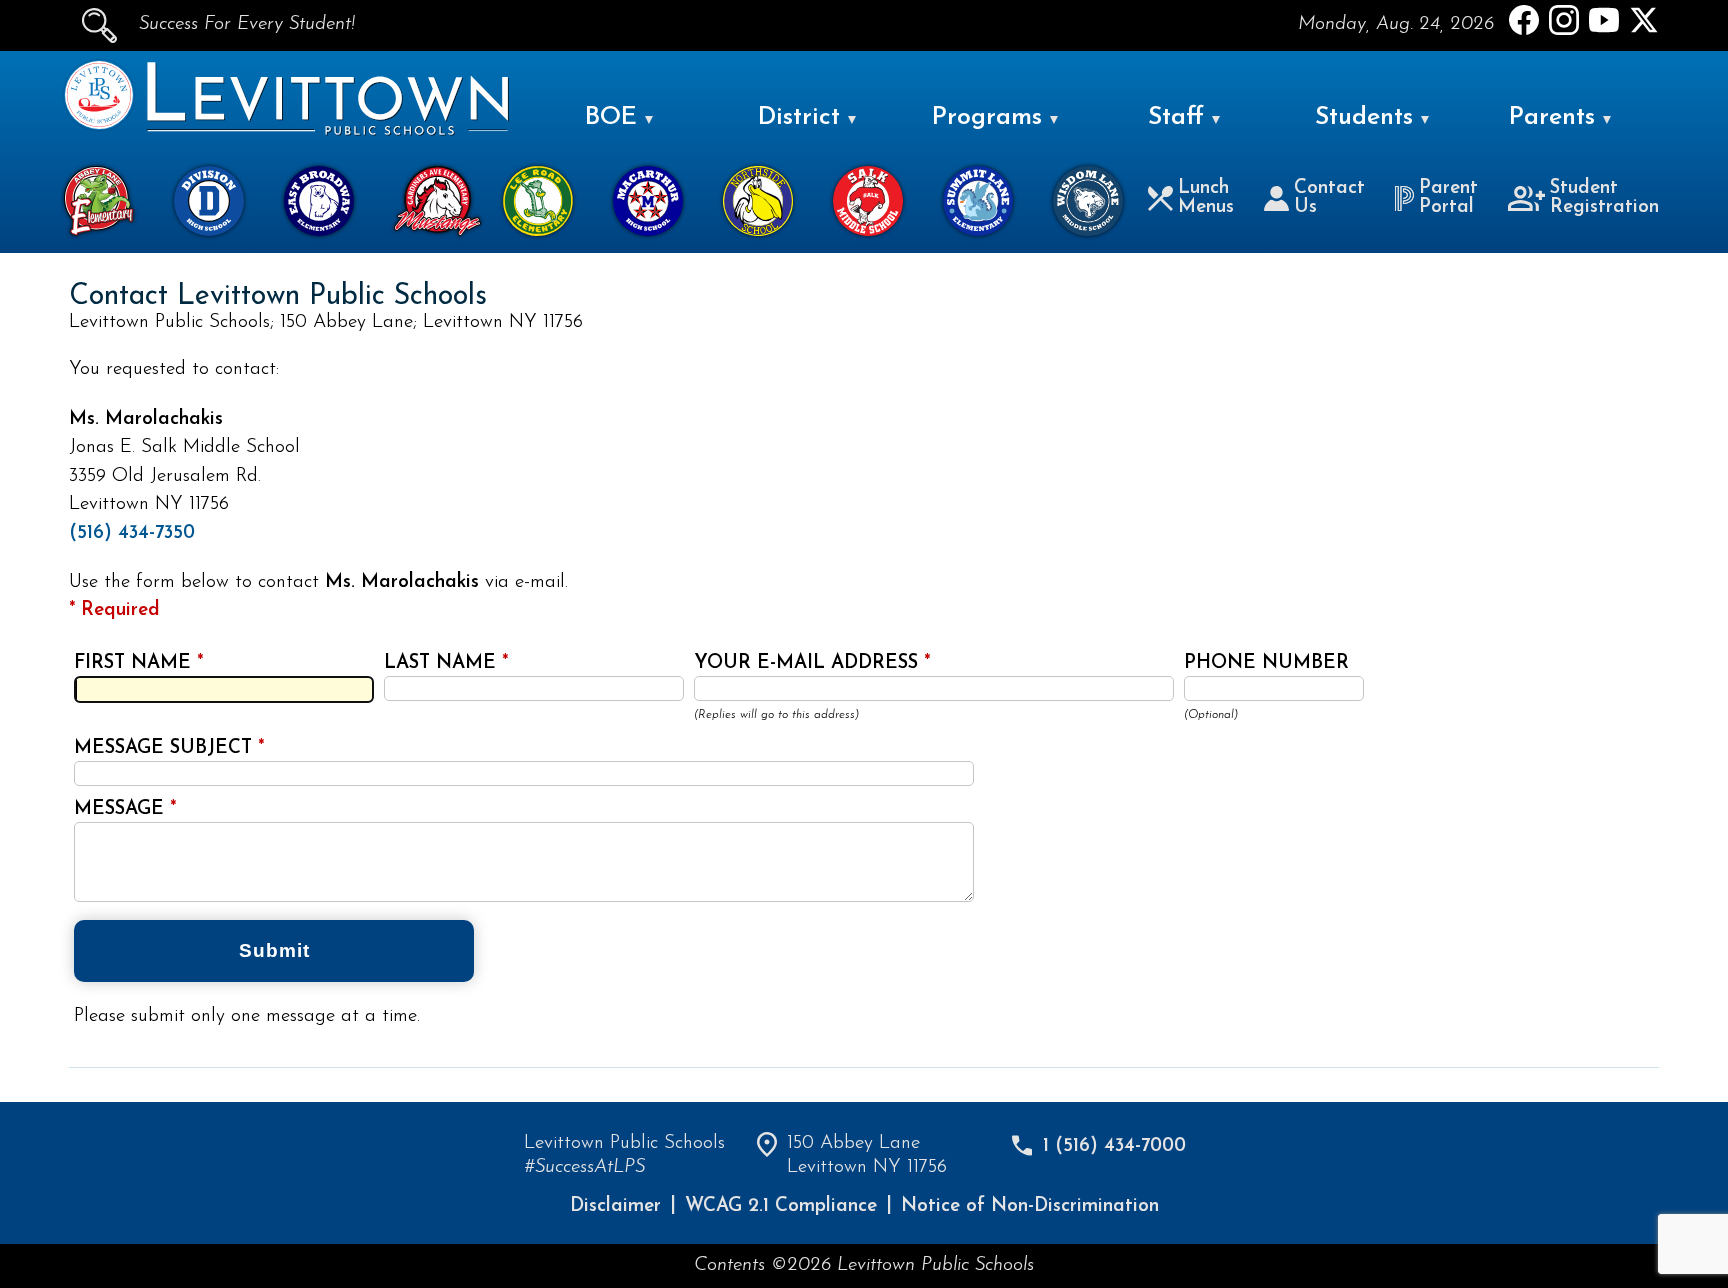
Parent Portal (1448, 198)
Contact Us (1329, 198)
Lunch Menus (1206, 198)
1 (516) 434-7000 (1114, 1146)
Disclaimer (615, 1206)
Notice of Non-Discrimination (1030, 1206)
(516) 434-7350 (132, 533)
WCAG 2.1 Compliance (781, 1206)
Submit (274, 950)
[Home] (99, 125)
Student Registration (1604, 198)
